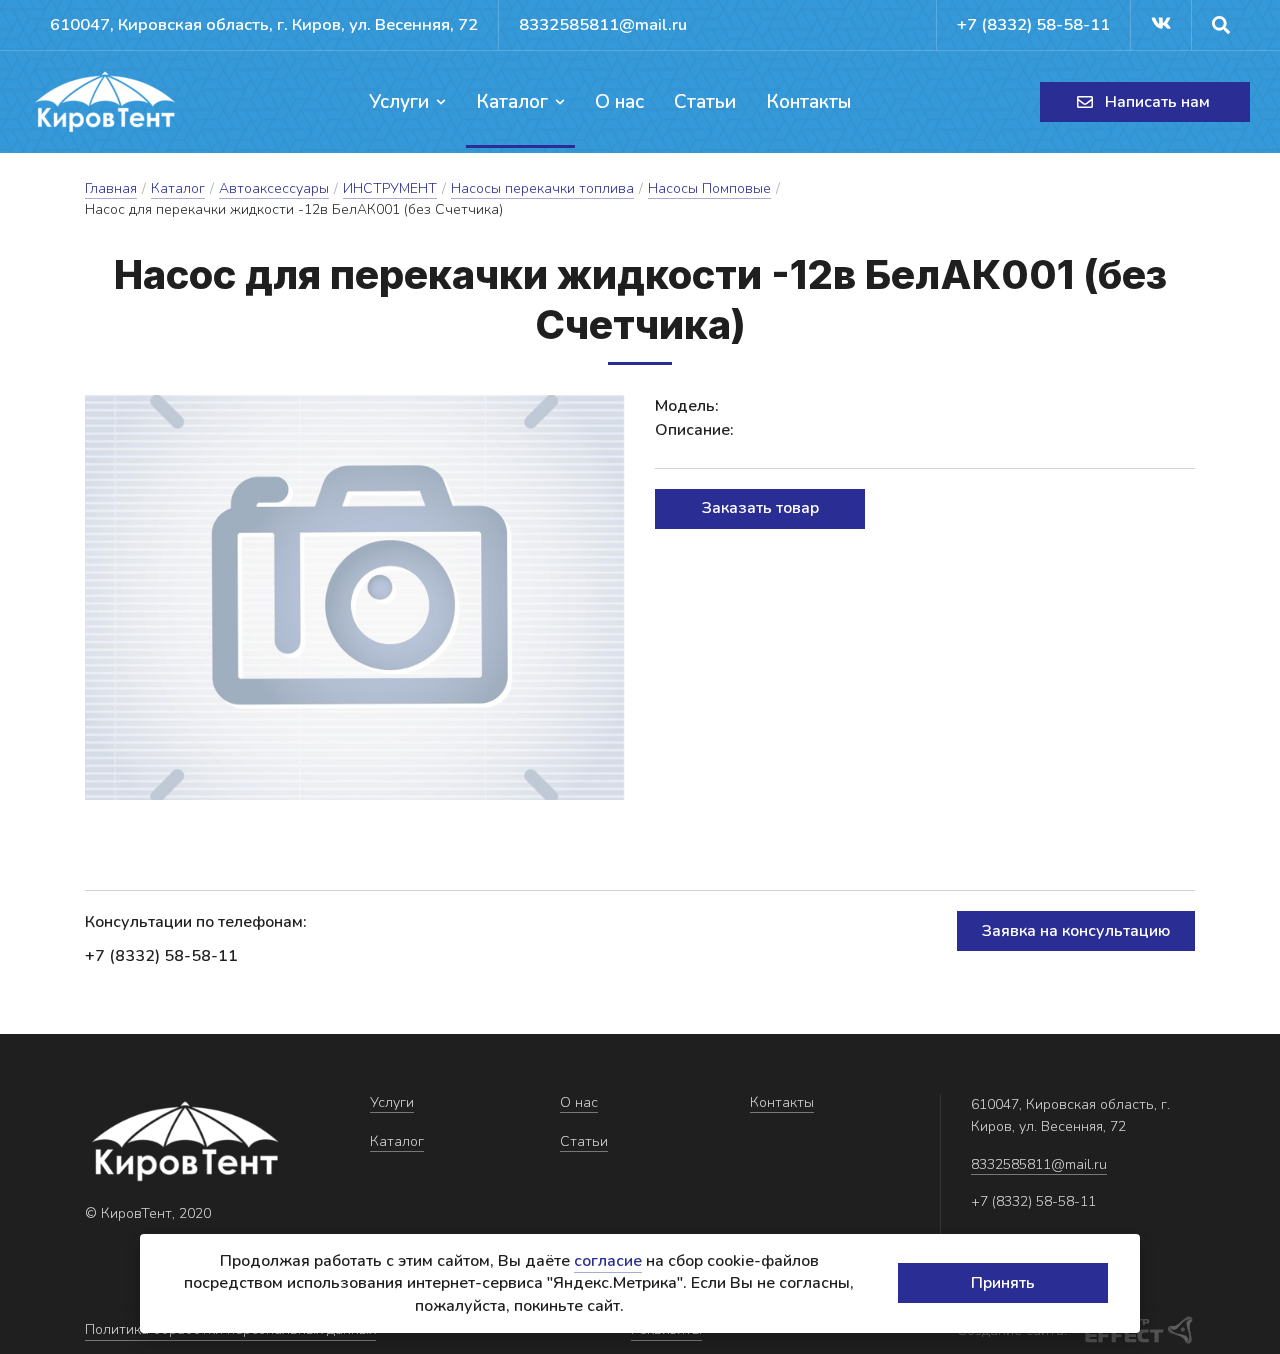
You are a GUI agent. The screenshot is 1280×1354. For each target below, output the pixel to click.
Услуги (399, 102)
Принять (1003, 1283)
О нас (619, 102)
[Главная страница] (105, 102)
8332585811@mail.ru (603, 24)
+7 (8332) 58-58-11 (1033, 24)
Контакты (808, 102)
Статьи (705, 102)
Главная (111, 188)
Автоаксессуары (274, 188)
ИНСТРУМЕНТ (390, 188)
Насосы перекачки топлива (542, 188)
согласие (608, 1261)
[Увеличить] (355, 597)
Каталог (512, 102)
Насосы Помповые (709, 188)
